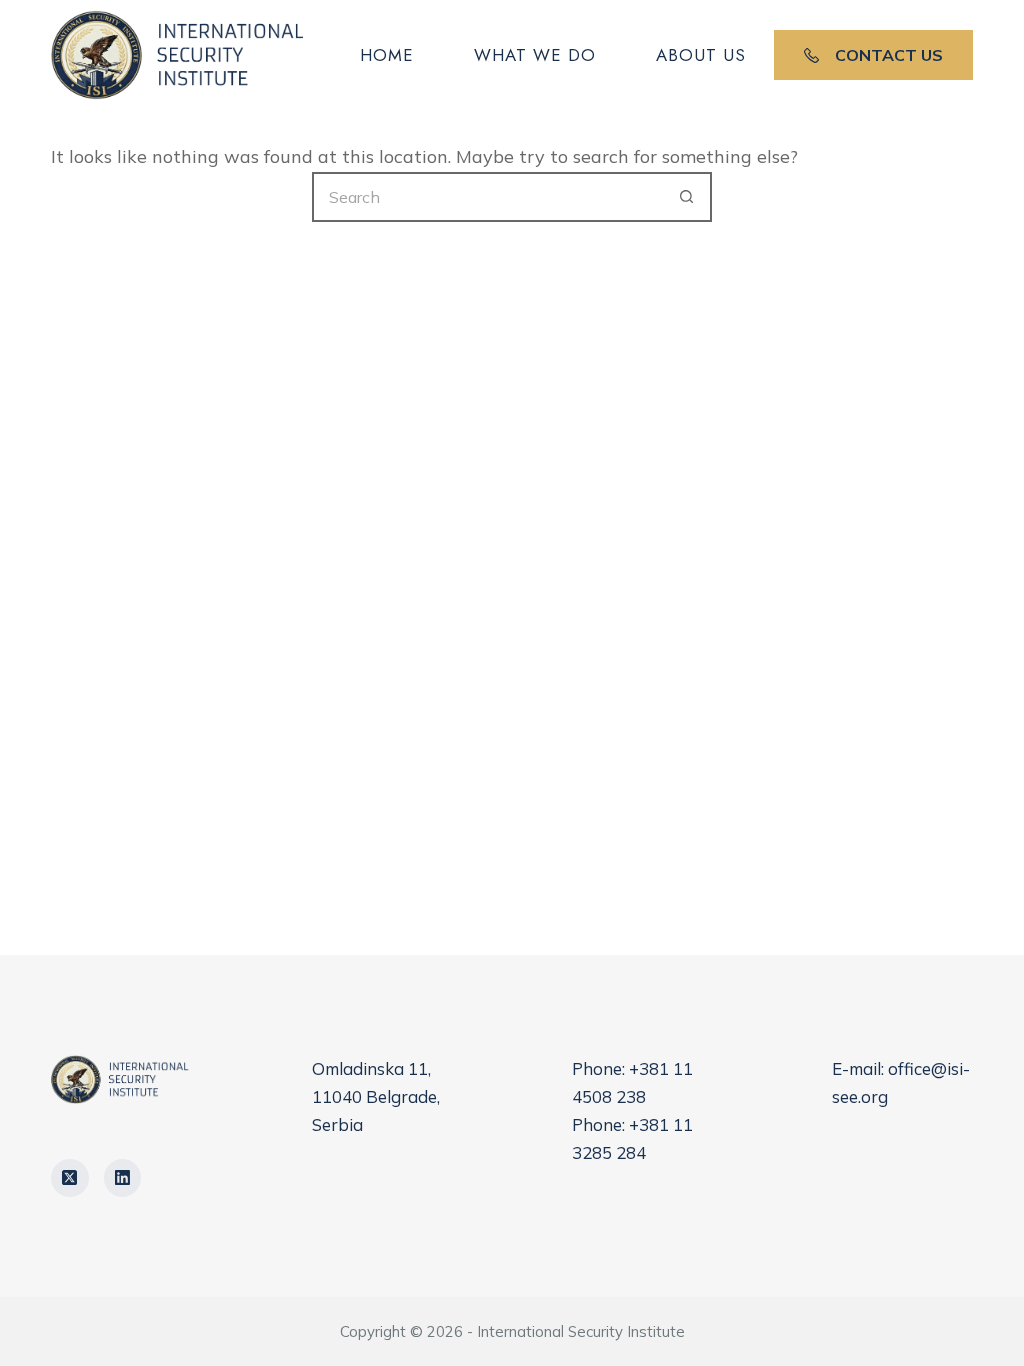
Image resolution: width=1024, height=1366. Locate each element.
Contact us (889, 55)
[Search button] (687, 197)
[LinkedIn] (123, 1178)
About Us (701, 55)
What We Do (535, 55)
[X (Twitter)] (70, 1178)
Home (387, 55)
